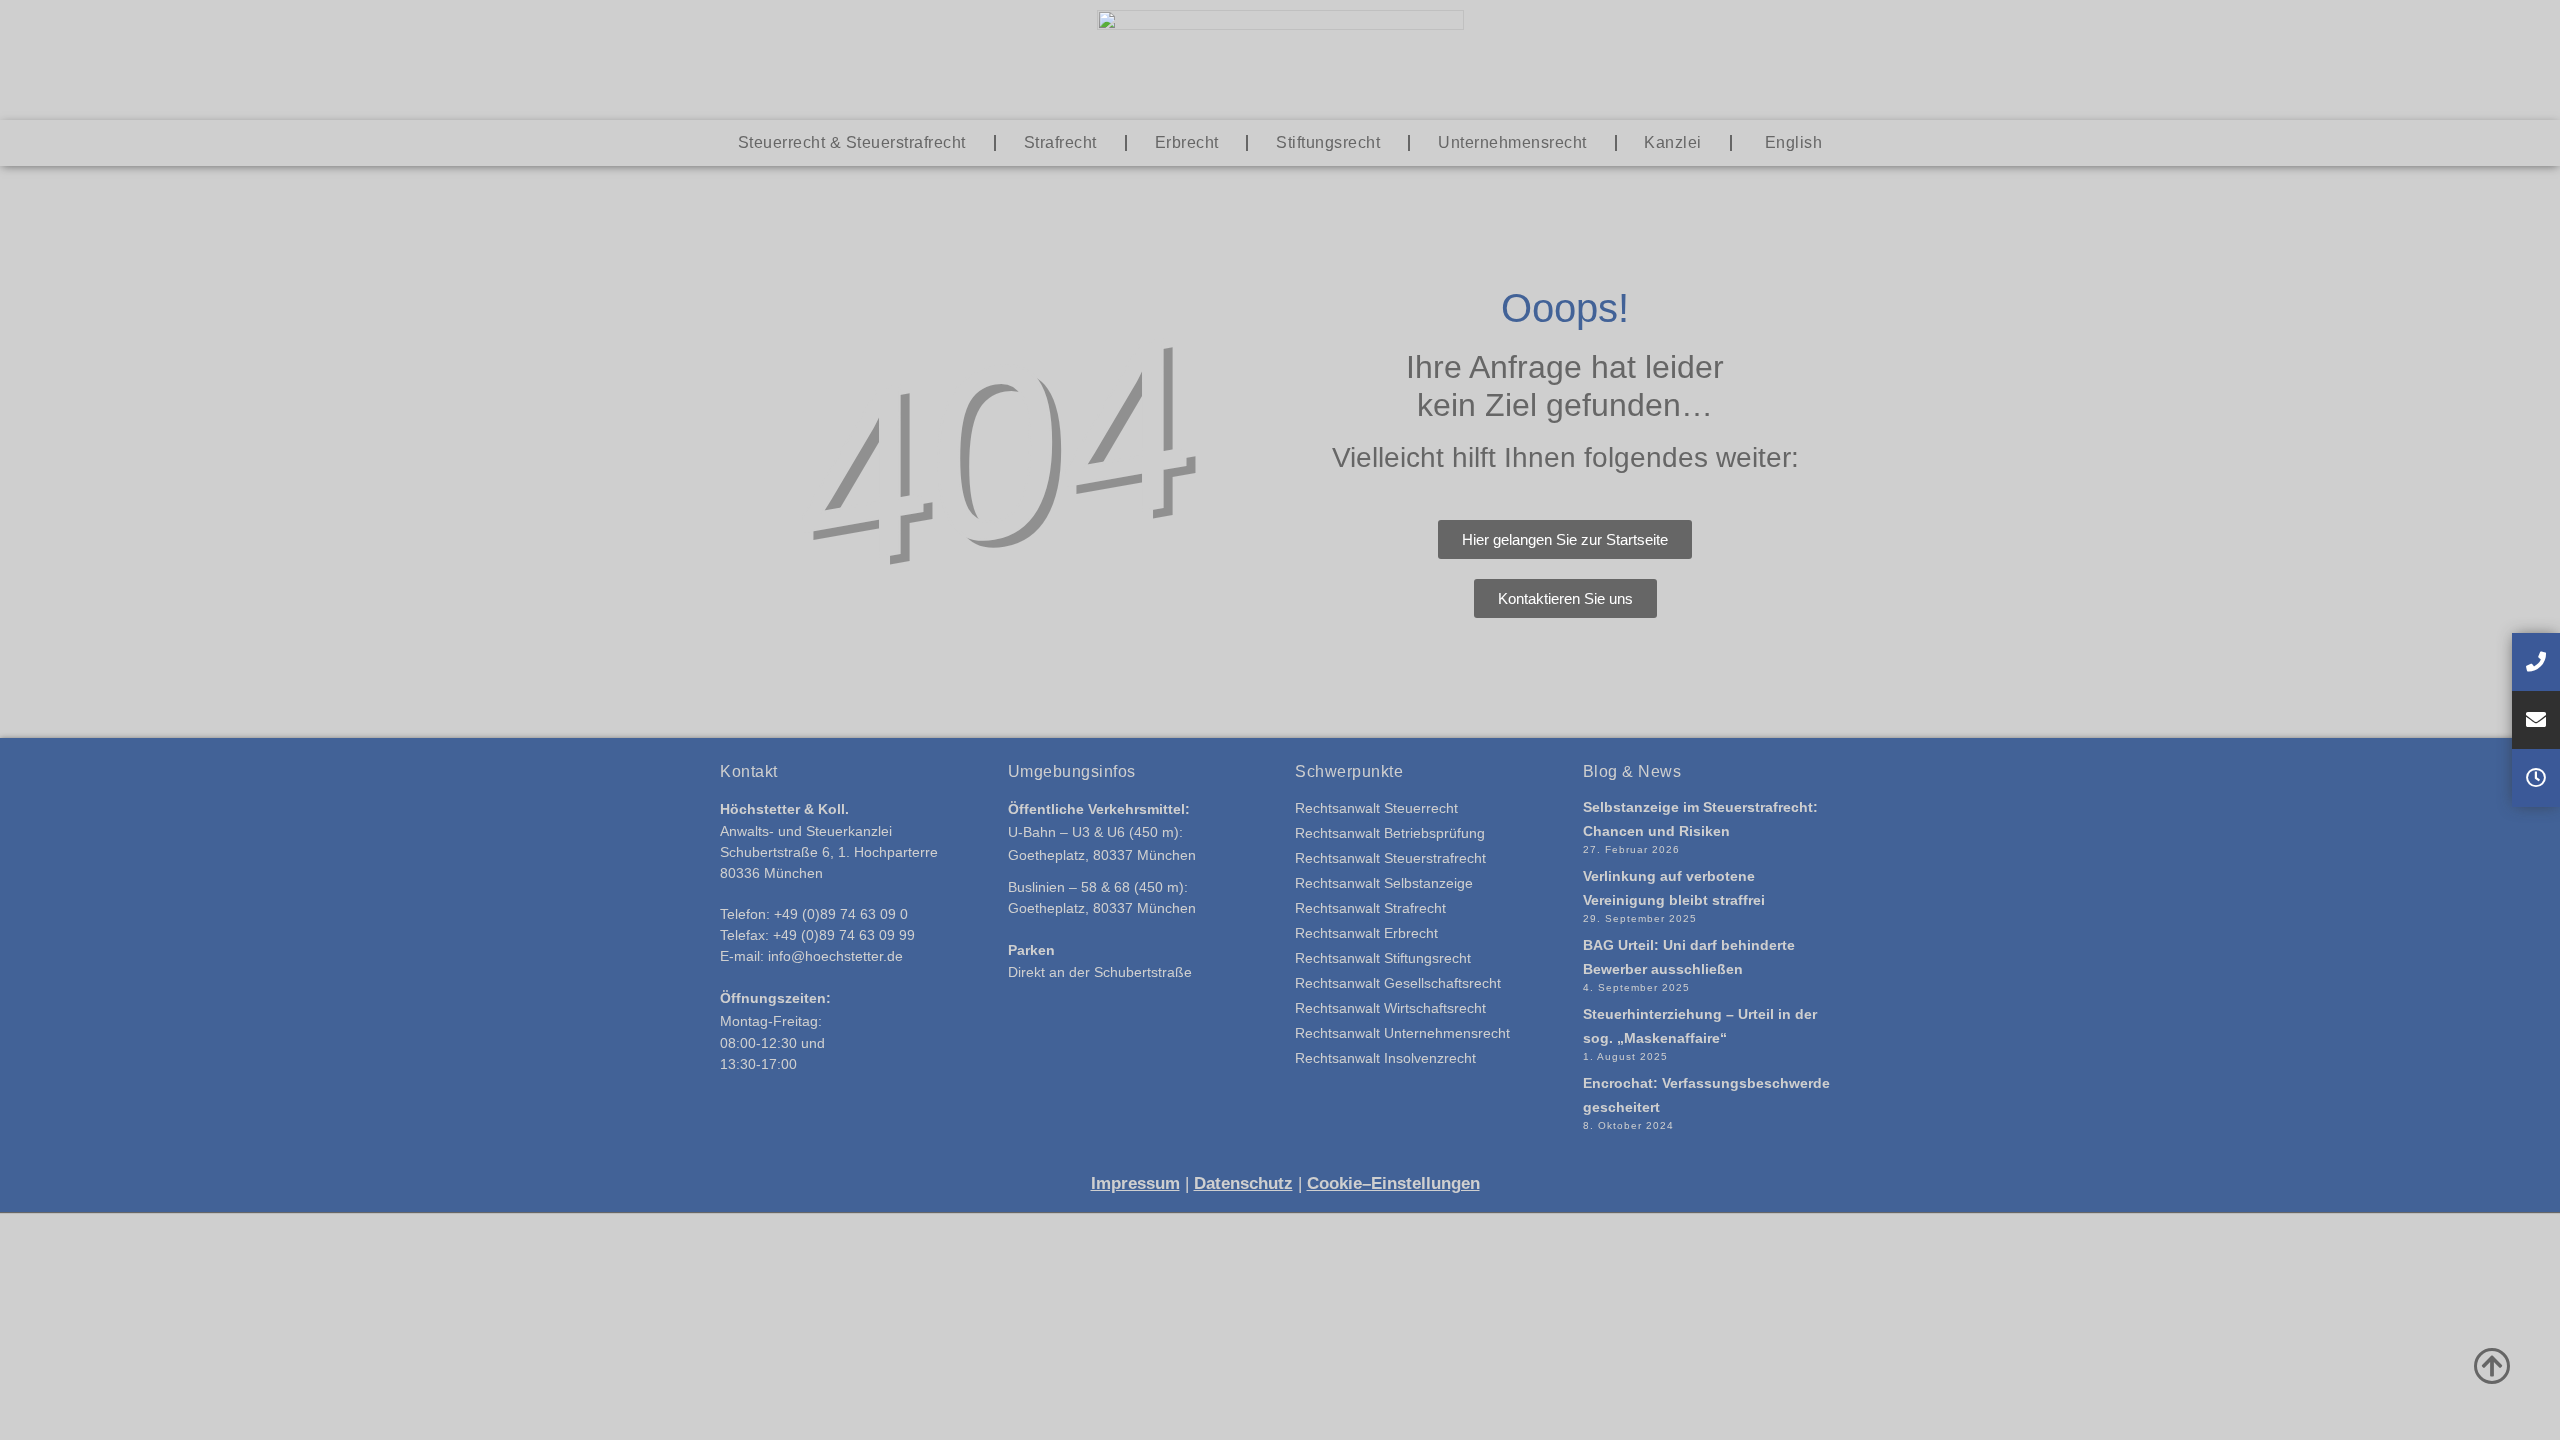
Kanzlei (1673, 142)
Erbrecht (1187, 142)
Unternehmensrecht (1512, 142)
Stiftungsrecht (1328, 142)
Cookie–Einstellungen (1393, 1183)
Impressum (1135, 1183)
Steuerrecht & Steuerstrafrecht (852, 142)
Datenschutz (1243, 1183)
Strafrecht (1060, 142)
